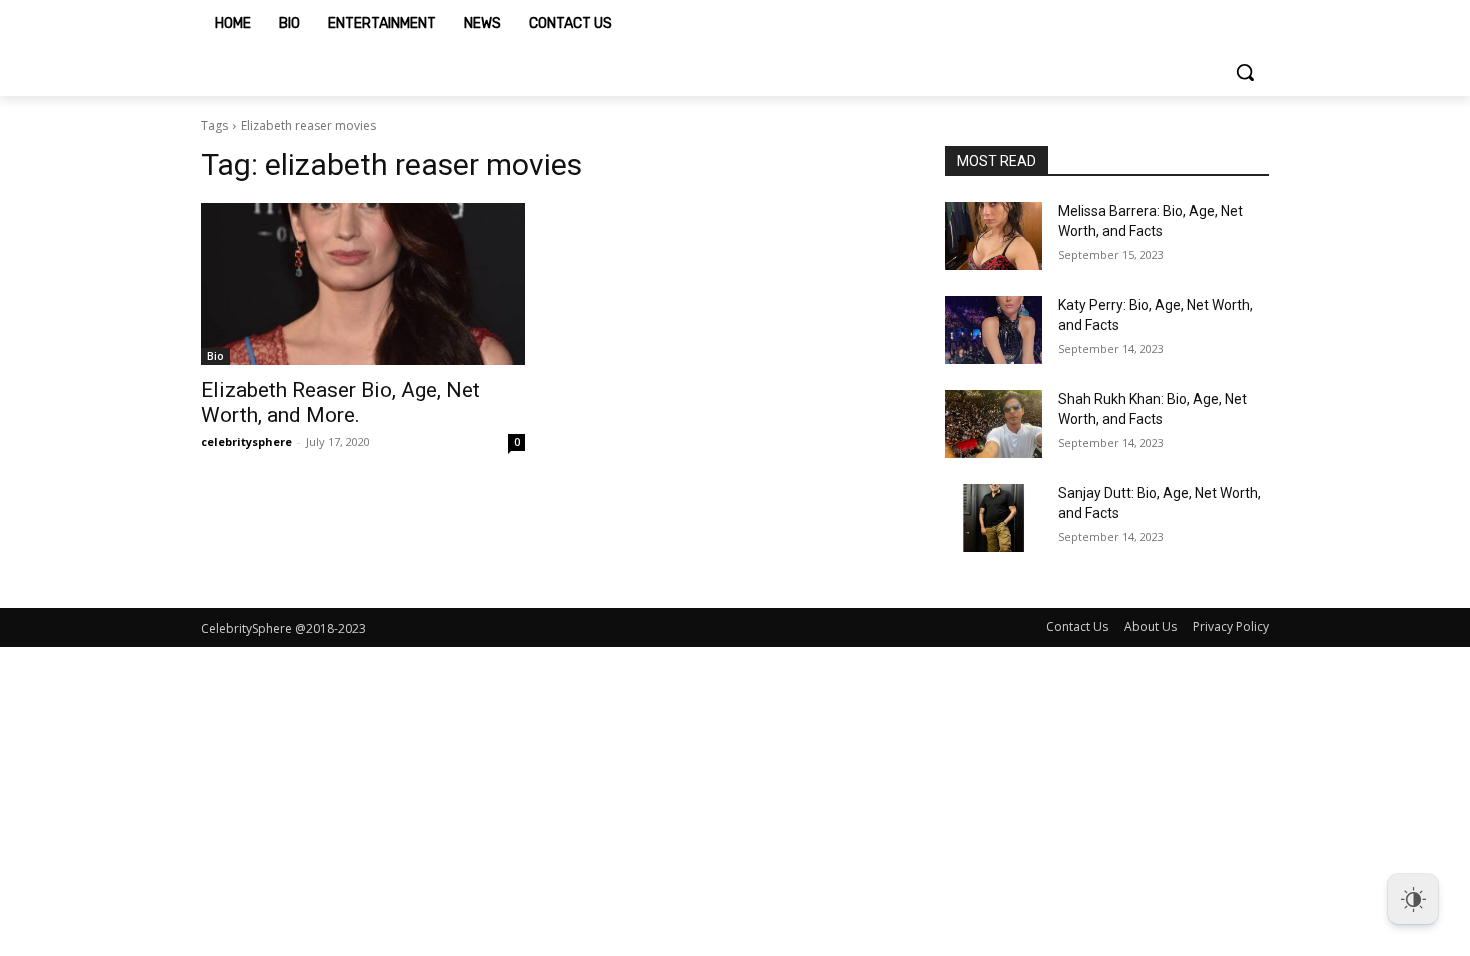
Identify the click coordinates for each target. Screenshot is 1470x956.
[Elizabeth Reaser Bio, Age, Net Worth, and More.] (363, 284)
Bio (215, 356)
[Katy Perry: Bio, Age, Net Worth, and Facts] (993, 330)
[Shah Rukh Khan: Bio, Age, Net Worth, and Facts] (993, 424)
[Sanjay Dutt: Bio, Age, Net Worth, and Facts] (993, 518)
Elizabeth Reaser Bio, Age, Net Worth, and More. (340, 402)
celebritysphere (246, 441)
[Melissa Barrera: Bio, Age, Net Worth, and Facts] (993, 236)
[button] (1245, 72)
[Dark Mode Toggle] (1413, 899)
